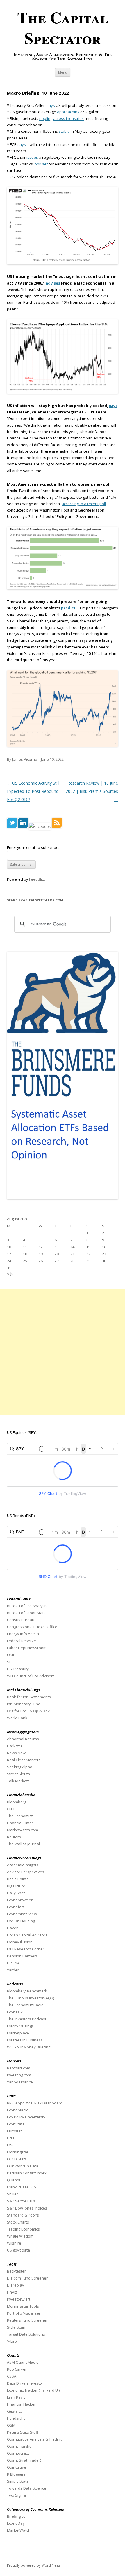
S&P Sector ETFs (21, 2201)
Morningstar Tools (23, 2306)
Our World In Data (23, 2166)
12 (41, 1247)
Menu (63, 72)
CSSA (12, 2376)
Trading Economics (23, 2229)
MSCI (11, 2145)
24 (9, 1261)
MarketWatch (19, 2530)
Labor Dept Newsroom (27, 1648)
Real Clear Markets (24, 1760)
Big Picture (16, 1886)
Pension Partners (22, 1956)
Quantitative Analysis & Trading (35, 2439)
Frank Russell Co (22, 2187)
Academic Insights (23, 1865)
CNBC (12, 1809)
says (51, 105)
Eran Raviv (17, 2397)
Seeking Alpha (20, 1767)
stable (64, 131)
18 (25, 1254)
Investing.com (19, 2075)
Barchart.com (19, 2068)
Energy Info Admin (23, 1634)
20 (57, 1254)
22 (88, 1254)
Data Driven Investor (25, 2383)
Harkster (15, 1746)
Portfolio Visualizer (24, 2313)
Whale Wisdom (20, 2236)
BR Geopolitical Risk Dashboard (35, 2103)
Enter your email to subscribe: (33, 847)
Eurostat (14, 2131)
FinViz (12, 2292)
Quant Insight (19, 2446)
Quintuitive (17, 2467)
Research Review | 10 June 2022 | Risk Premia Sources (92, 791)
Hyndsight (16, 2418)
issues (32, 157)
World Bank (17, 1718)
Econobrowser (20, 1900)
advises (53, 283)
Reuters (14, 1837)
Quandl (14, 2180)
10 (9, 1247)
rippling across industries (61, 118)
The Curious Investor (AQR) (31, 1998)
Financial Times (20, 1823)
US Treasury (18, 1669)
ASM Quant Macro (23, 2362)
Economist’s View (22, 1914)
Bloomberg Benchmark (27, 1991)
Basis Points (18, 1879)
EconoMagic (17, 2110)
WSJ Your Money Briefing (29, 2047)
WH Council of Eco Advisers (31, 1676)
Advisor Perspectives (26, 1872)
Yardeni (14, 1970)
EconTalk (15, 2012)
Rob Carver (17, 2369)
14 (72, 1247)
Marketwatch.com (23, 1830)
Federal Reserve (22, 1641)
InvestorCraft (19, 2299)
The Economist (20, 1816)
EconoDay (16, 2523)
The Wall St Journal (23, 1844)
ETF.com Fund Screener (27, 2278)
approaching (68, 112)
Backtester (16, 2271)
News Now (16, 1753)
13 (57, 1247)
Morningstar (18, 2152)
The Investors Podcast (27, 2019)
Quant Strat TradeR (24, 2460)
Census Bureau (21, 1620)
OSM (11, 2425)
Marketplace (18, 2033)
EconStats (16, 2124)
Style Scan (16, 2327)
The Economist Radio (25, 2005)
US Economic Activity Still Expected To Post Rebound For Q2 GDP (33, 791)
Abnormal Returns (23, 1739)
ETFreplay (16, 2285)
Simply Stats (18, 2481)
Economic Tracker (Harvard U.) (33, 2390)
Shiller (12, 2194)
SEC (10, 1662)
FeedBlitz (37, 879)
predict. (69, 608)
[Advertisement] (63, 1352)
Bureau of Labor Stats (26, 1613)
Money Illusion (20, 1942)
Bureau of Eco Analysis (27, 1606)
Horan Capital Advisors (27, 1935)
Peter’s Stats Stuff (23, 2432)
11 (25, 1247)
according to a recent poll (84, 504)
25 (25, 1261)
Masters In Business (25, 2040)
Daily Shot (16, 1893)
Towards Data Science (27, 2488)
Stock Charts (18, 2222)
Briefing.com (18, 2516)
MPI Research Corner (26, 1949)
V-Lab (12, 2341)
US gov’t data (18, 2250)
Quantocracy (19, 2453)
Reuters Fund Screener (27, 2320)
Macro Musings (20, 2026)
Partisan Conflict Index (27, 2173)
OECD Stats (17, 2159)
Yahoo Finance (20, 2082)
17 (9, 1254)
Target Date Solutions (26, 2334)
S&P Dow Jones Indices (27, 2208)
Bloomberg (17, 1802)
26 (41, 1261)
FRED (11, 2138)
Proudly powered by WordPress (33, 2565)
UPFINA (13, 1963)
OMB (11, 1655)
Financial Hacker (22, 2404)
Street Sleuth (18, 1774)
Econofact (16, 1907)
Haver (12, 1928)
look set (41, 164)
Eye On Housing (21, 1921)
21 (72, 1254)
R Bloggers (17, 2474)
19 (41, 1254)
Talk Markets (18, 1781)
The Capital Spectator (63, 28)
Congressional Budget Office (32, 1627)
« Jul (11, 1273)
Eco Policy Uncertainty (26, 2117)
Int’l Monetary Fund (24, 1704)
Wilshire (14, 2243)
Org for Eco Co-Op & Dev (28, 1711)
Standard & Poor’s (23, 2215)
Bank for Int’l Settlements (29, 1697)
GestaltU (15, 2411)
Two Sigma (16, 2495)
